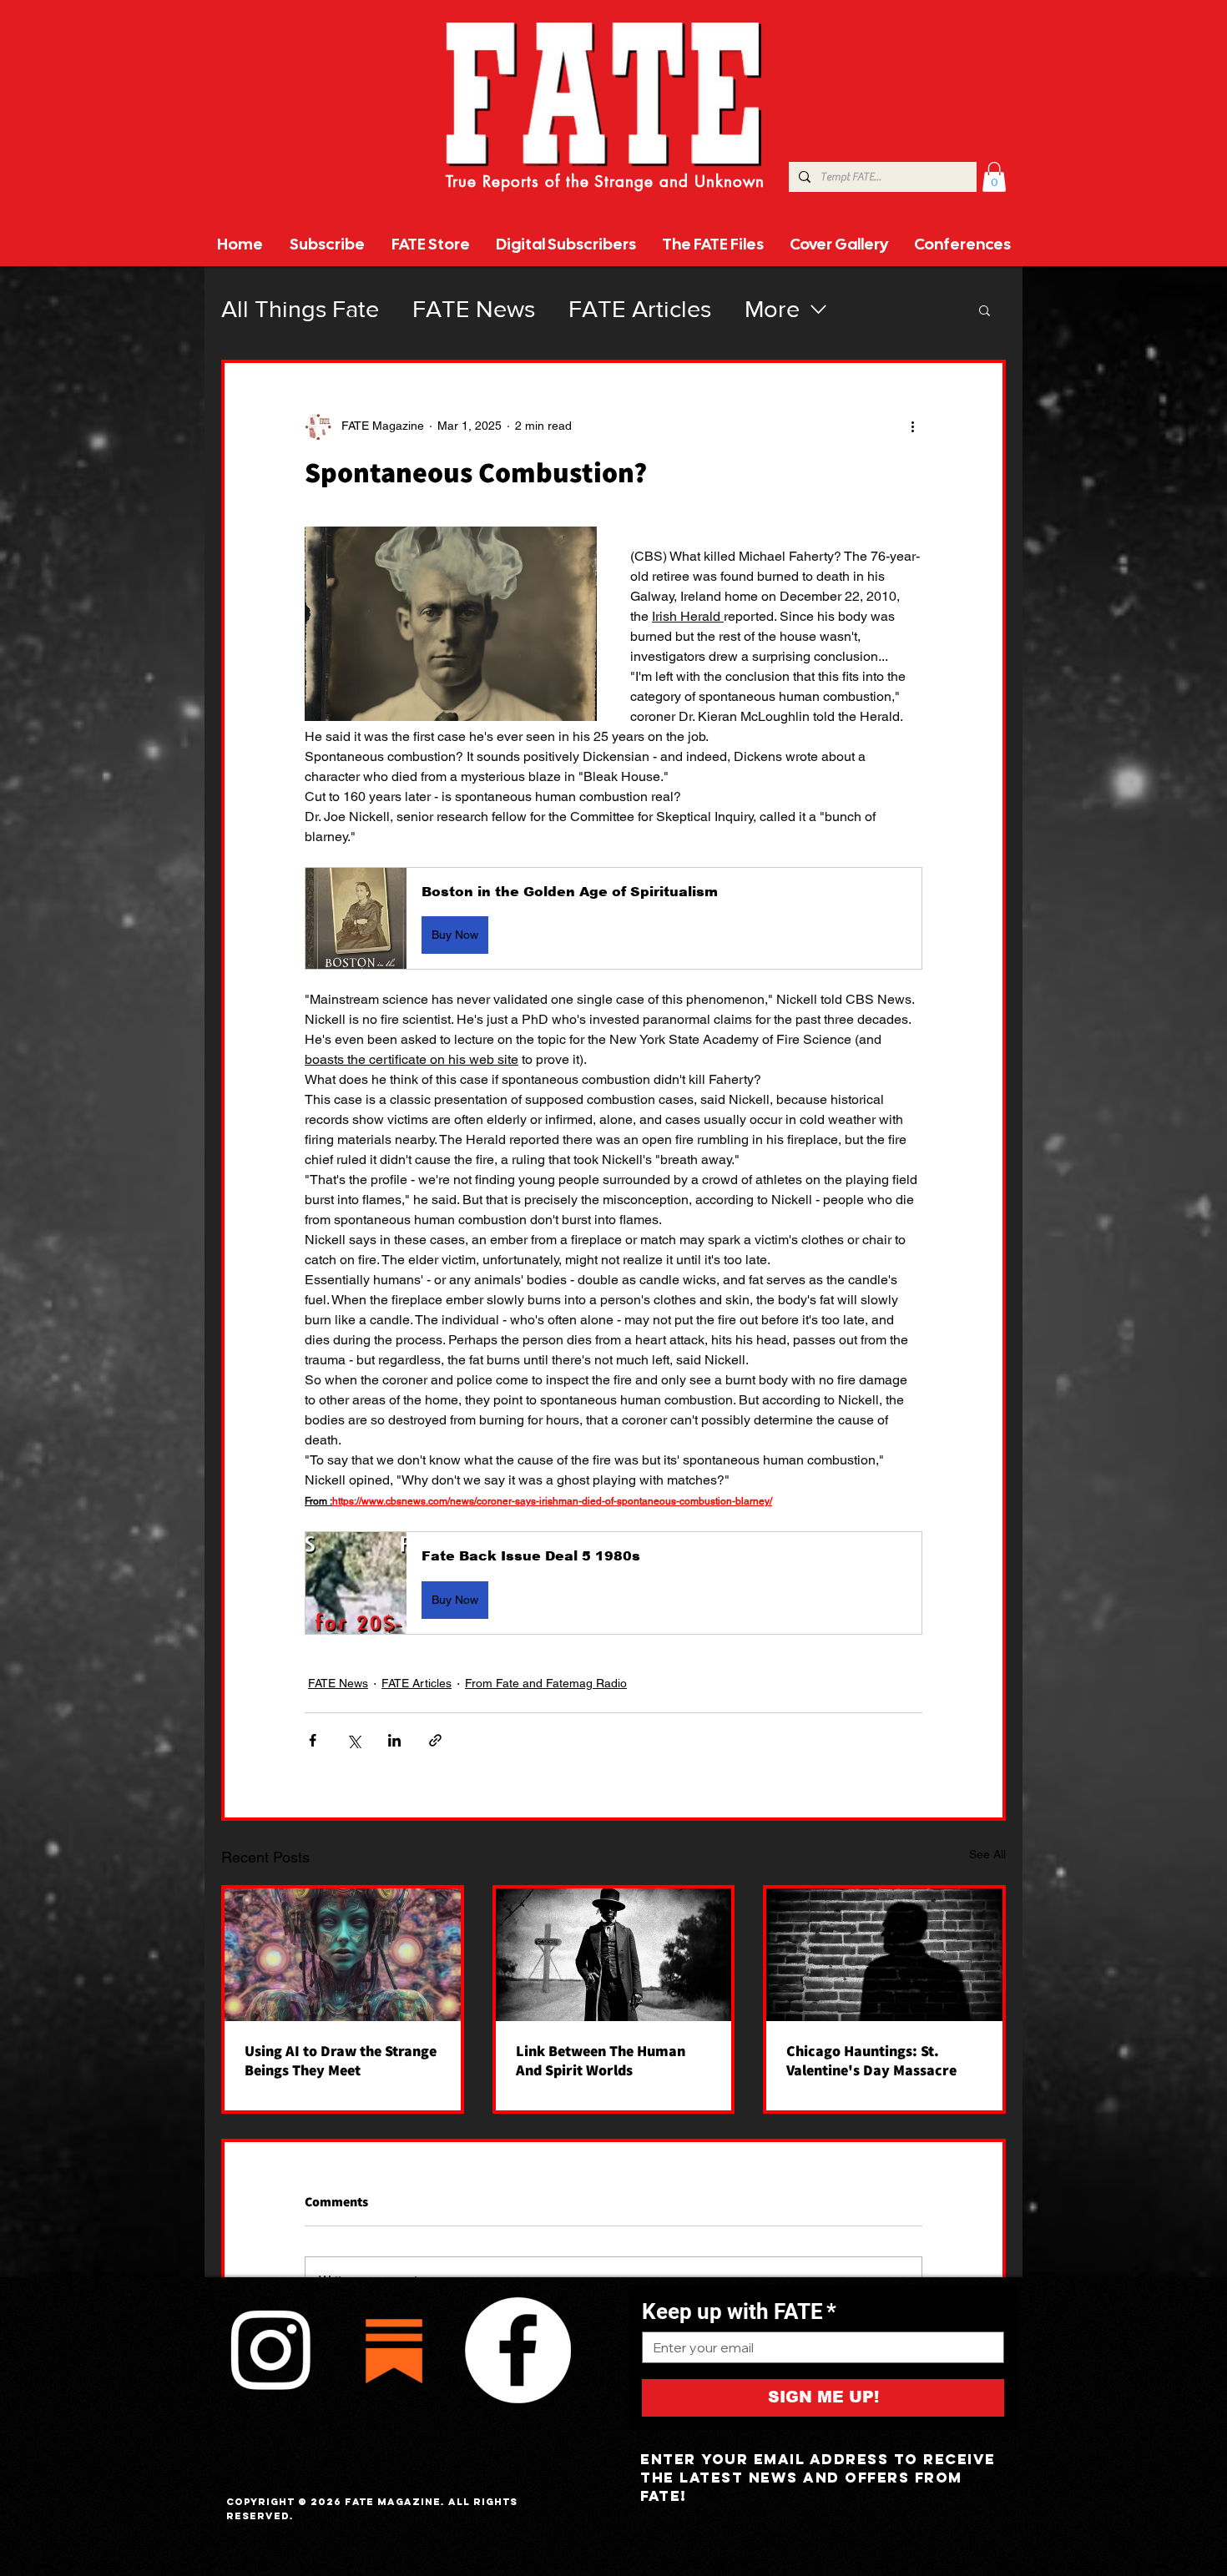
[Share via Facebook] (313, 1740)
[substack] (394, 2350)
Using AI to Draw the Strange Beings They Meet (341, 2060)
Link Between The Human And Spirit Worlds (601, 2060)
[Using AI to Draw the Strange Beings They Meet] (343, 1955)
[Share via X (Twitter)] (353, 1740)
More (772, 309)
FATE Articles (640, 309)
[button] (994, 177)
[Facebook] (518, 2350)
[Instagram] (270, 2350)
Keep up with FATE (739, 2311)
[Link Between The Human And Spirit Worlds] (614, 1955)
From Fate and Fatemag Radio (546, 1683)
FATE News (474, 309)
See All (987, 1854)
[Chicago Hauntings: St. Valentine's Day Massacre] (884, 1955)
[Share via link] (435, 1740)
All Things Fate (300, 309)
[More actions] (912, 426)
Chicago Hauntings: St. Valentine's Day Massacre (871, 2060)
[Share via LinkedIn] (394, 1740)
